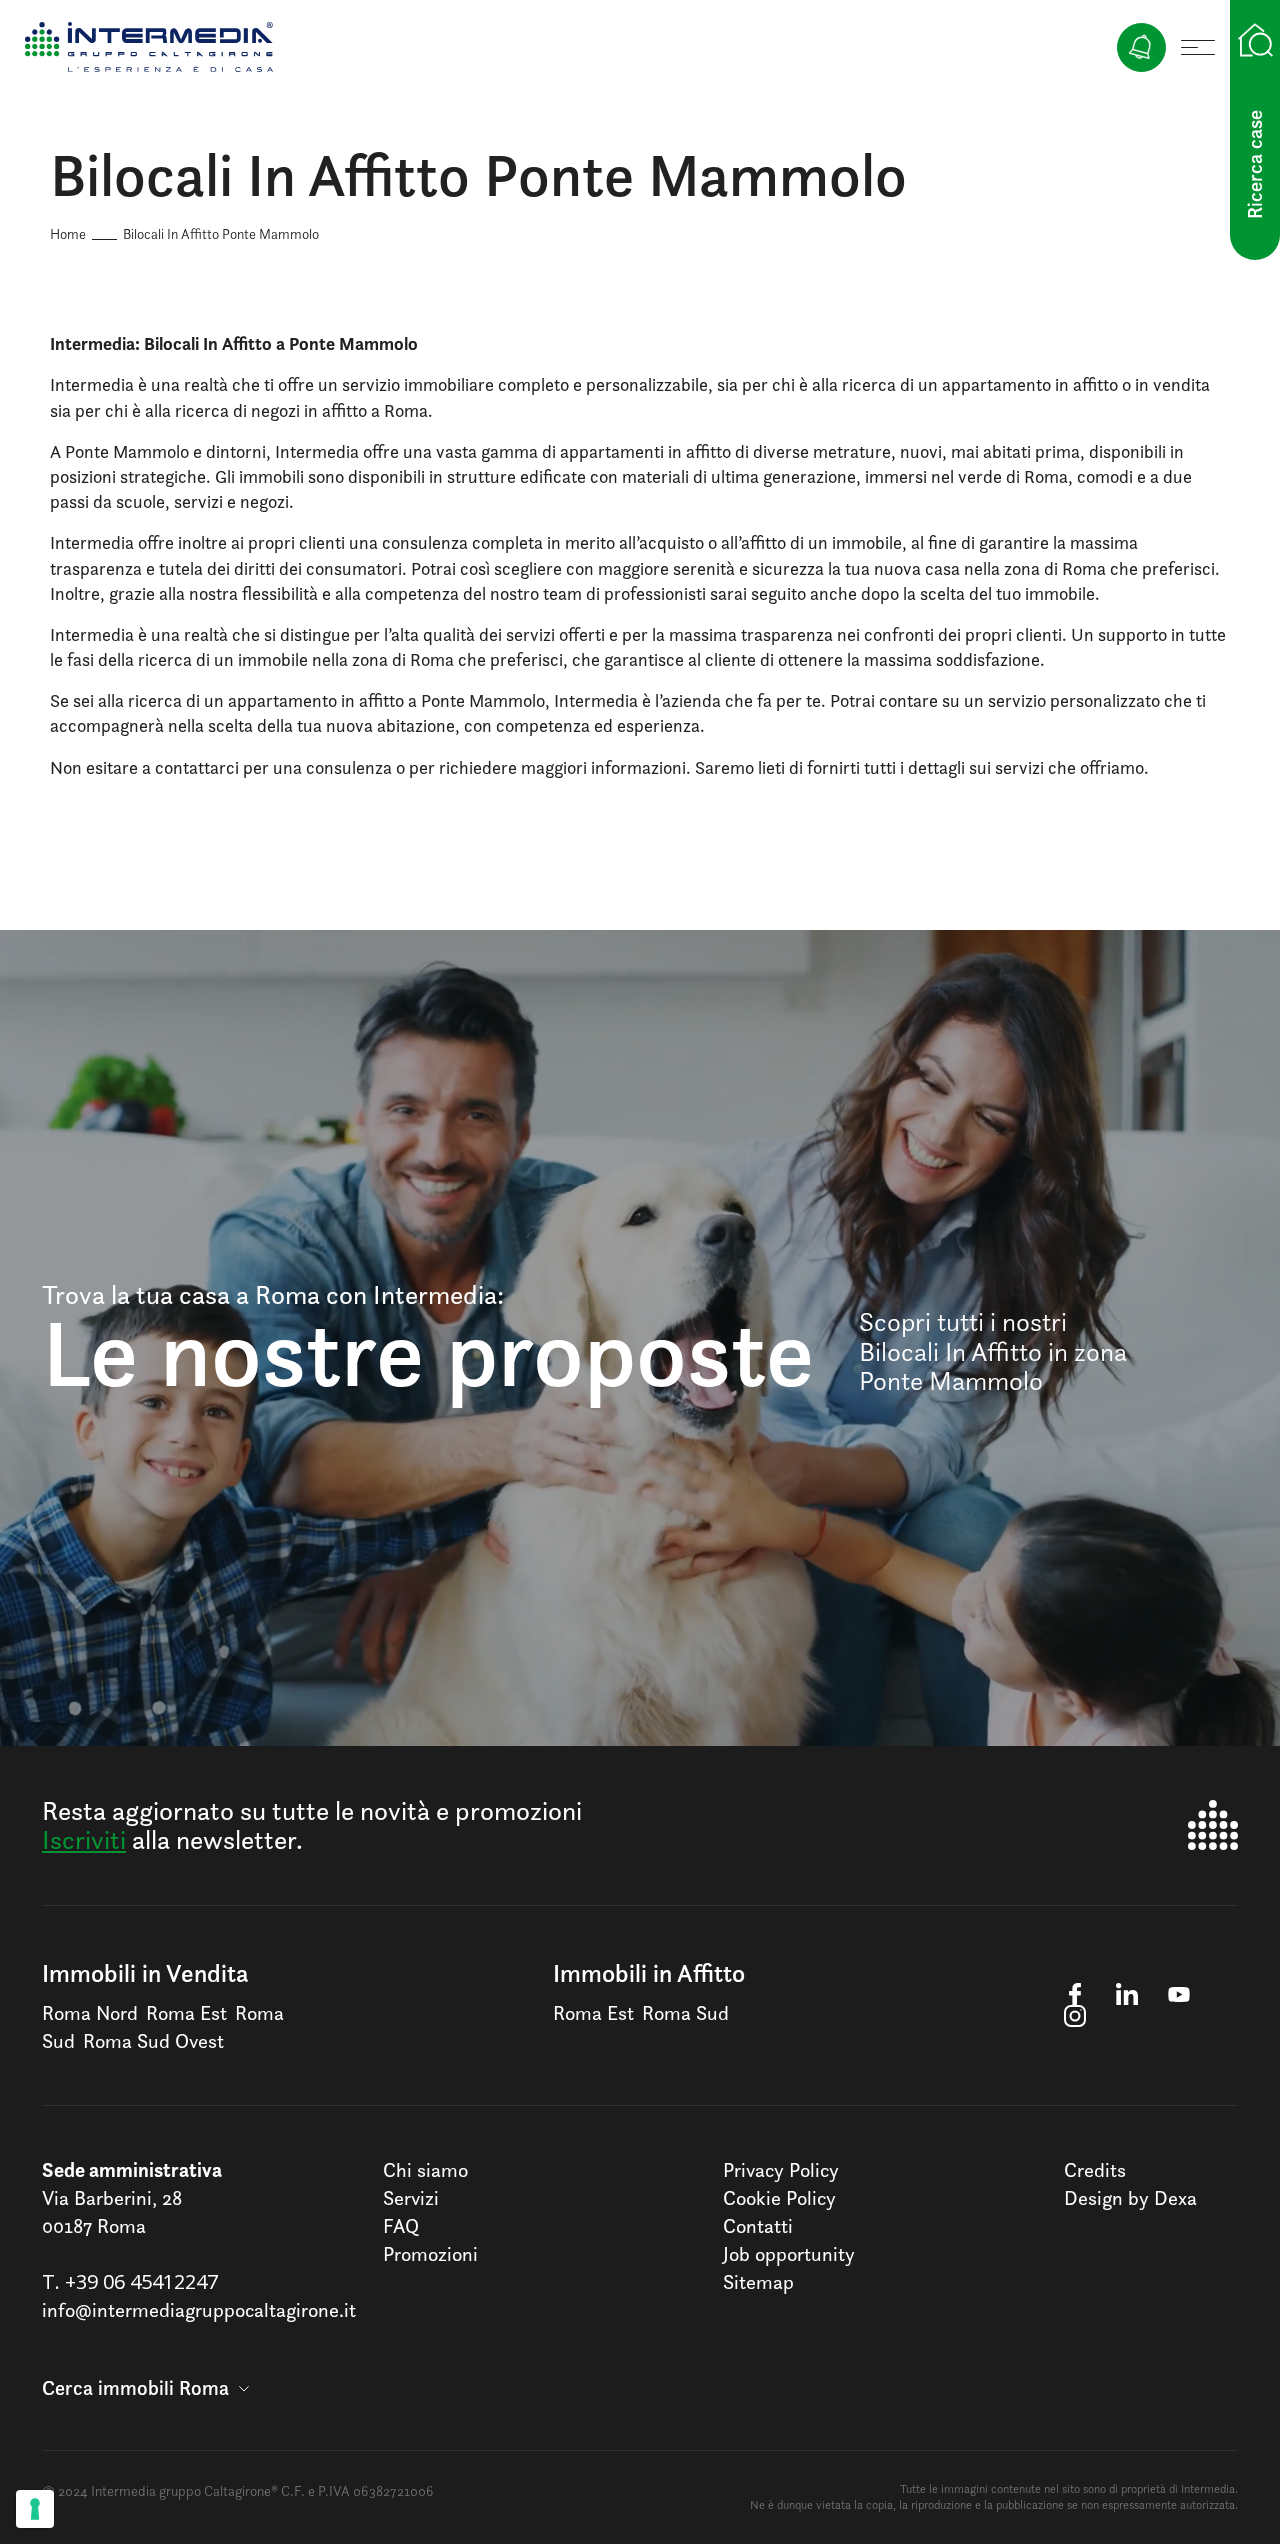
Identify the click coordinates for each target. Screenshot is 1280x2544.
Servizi (411, 2198)
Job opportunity (789, 2254)
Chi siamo (425, 2170)
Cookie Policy (779, 2198)
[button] (145, 2388)
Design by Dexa (1130, 2198)
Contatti (758, 2226)
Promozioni (430, 2254)
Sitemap (758, 2282)
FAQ (401, 2226)
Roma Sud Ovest (153, 2041)
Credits (1095, 2170)
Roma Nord (90, 2013)
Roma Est (186, 2013)
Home (68, 233)
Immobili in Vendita (145, 1973)
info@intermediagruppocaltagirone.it (199, 2310)
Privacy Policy (781, 2170)
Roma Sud (685, 2013)
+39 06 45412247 (141, 2281)
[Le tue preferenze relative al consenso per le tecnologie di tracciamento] (35, 2509)
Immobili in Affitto (649, 1973)
